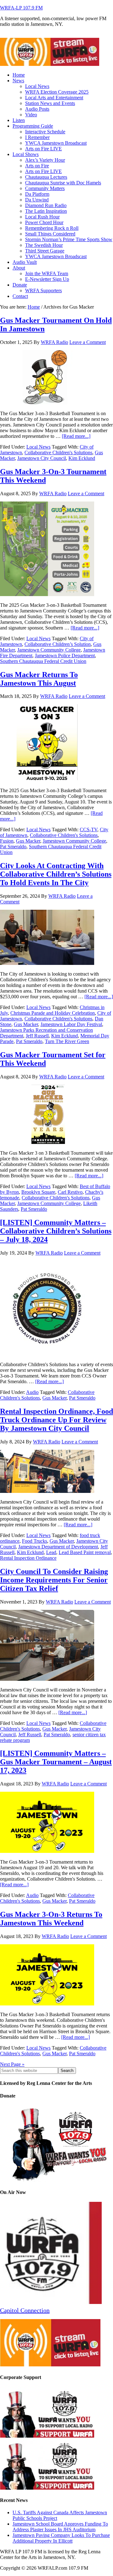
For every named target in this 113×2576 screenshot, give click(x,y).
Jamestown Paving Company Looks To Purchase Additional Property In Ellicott (61, 2538)
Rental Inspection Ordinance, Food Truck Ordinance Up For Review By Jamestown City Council (56, 1420)
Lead (51, 1552)
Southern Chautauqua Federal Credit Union (43, 661)
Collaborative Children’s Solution (58, 644)
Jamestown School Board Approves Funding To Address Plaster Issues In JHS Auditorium (60, 2527)
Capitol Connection (25, 2310)
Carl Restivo (70, 1192)
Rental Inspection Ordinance (28, 1558)
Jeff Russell (37, 1036)
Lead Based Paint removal (85, 1552)
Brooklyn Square (38, 1192)
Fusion (7, 841)
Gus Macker (28, 841)
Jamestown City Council (42, 458)
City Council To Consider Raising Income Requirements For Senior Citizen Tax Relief (54, 1580)
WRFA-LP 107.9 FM (21, 8)
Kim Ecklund (82, 458)
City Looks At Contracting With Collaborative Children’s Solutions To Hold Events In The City (56, 874)
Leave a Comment (88, 342)
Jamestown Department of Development (58, 1547)
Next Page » (12, 2064)
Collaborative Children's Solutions (58, 453)
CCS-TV (89, 830)
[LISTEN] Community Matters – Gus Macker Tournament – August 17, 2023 (56, 1762)
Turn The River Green (67, 1041)
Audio (32, 1392)
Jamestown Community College (49, 650)
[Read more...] (76, 436)
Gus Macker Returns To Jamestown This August (39, 679)
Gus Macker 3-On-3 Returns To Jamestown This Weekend (51, 1919)
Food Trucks (35, 1541)
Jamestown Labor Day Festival (71, 1024)
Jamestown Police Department (65, 656)
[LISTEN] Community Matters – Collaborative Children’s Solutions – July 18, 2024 (56, 1231)
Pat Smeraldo (13, 847)
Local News (38, 447)
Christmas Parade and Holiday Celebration (53, 1013)
